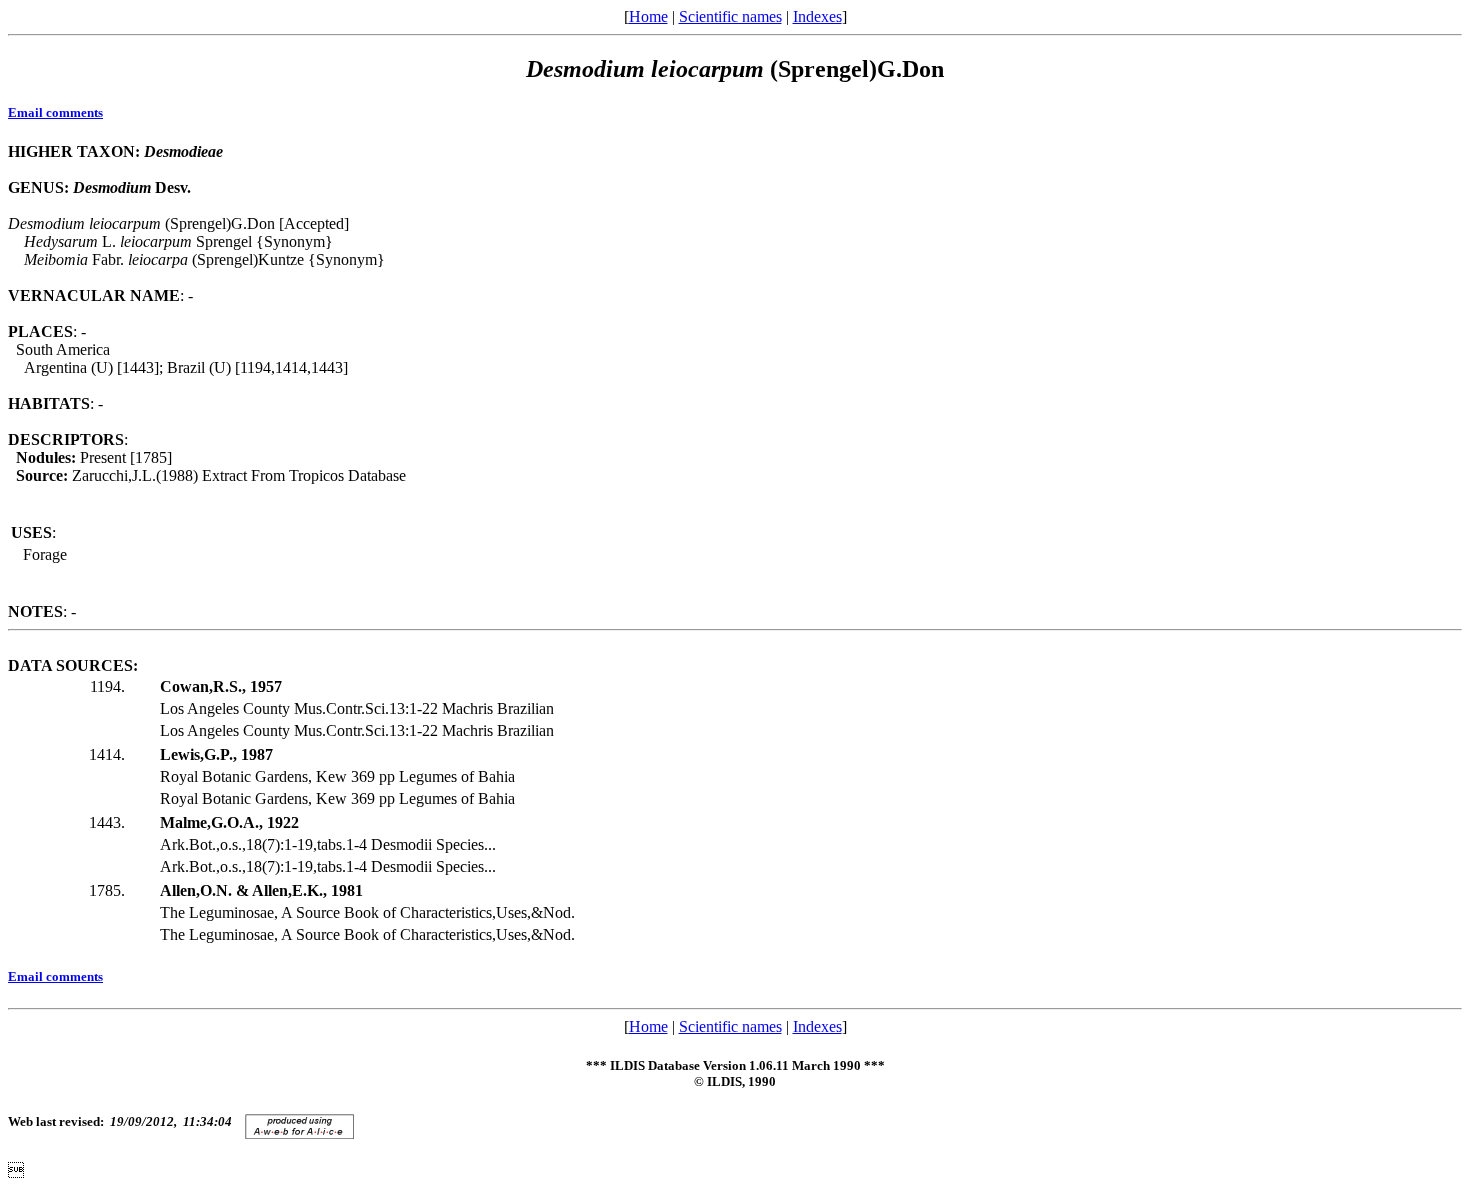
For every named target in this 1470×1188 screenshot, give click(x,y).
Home (648, 16)
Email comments (55, 112)
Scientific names (730, 16)
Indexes (817, 16)
